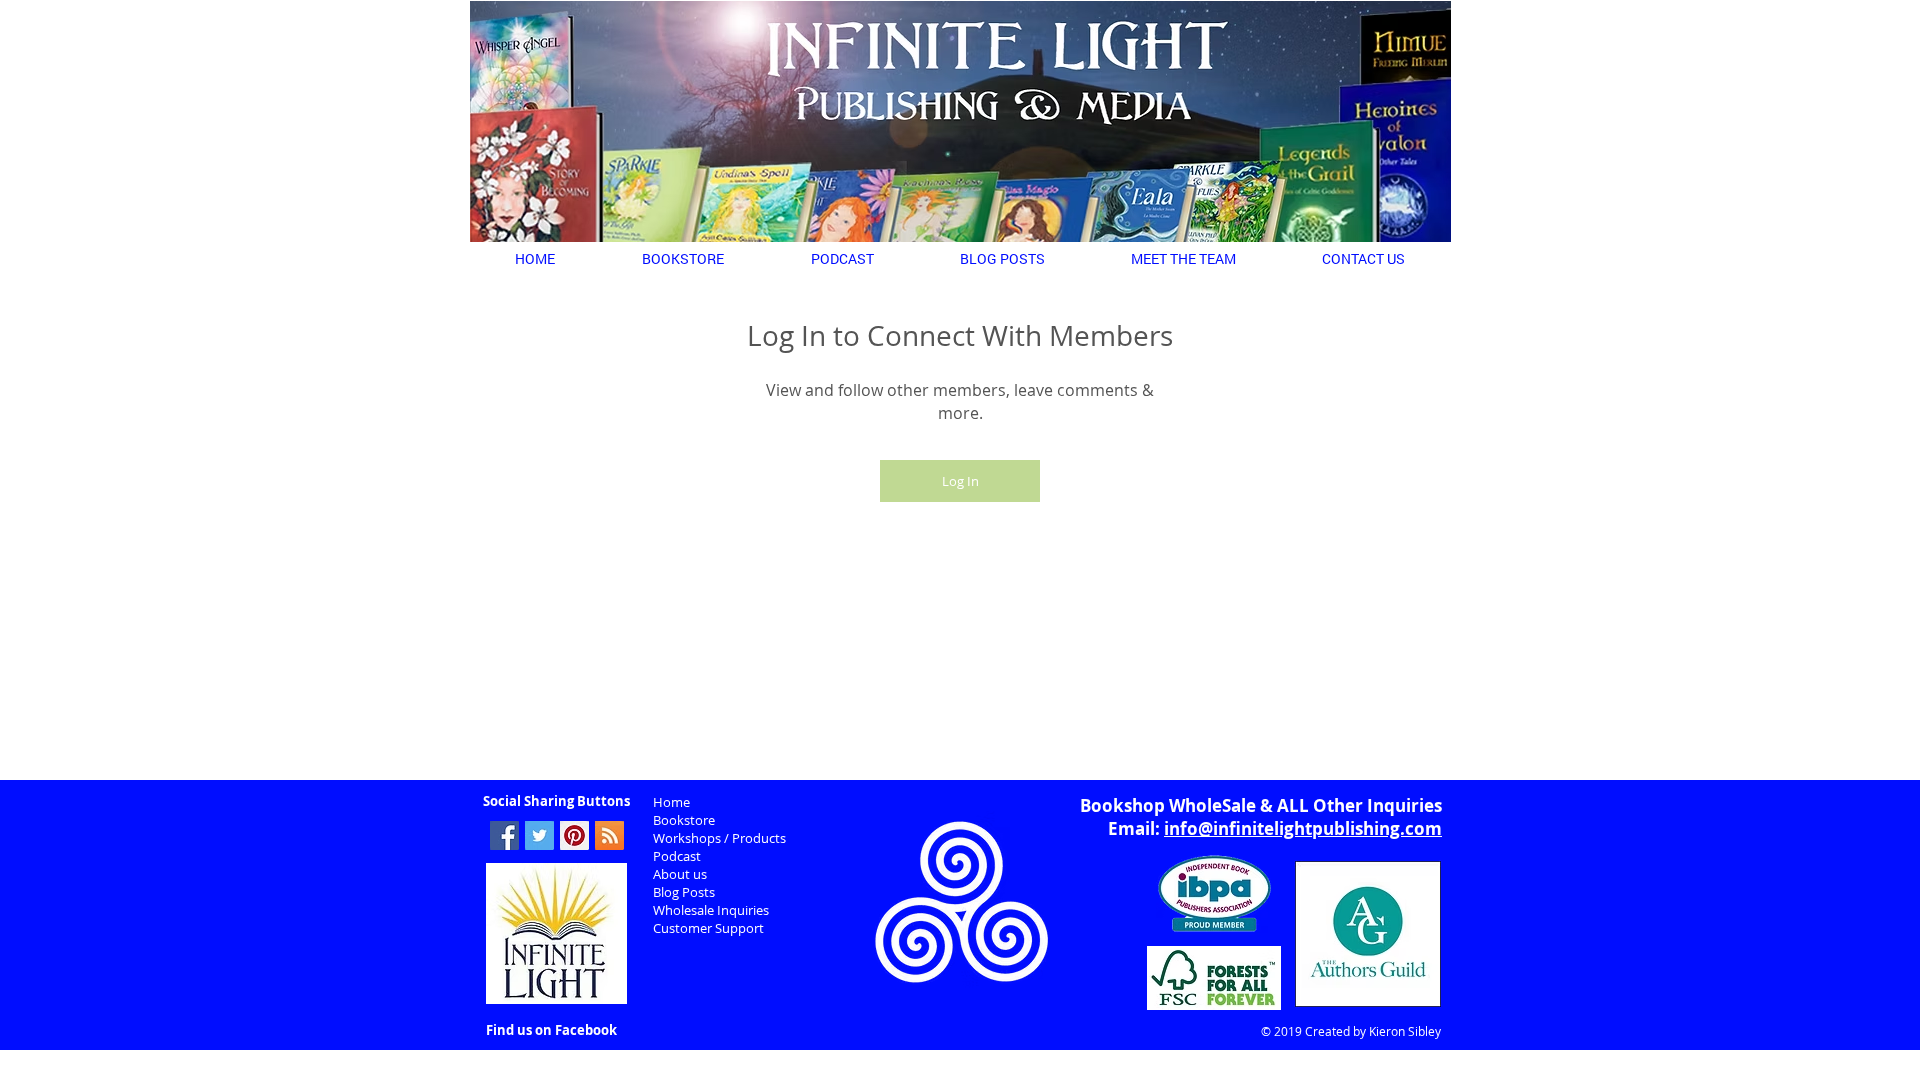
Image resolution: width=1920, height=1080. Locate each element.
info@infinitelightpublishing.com (1303, 828)
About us (680, 874)
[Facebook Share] (504, 835)
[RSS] (609, 835)
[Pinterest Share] (574, 835)
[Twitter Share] (539, 835)
